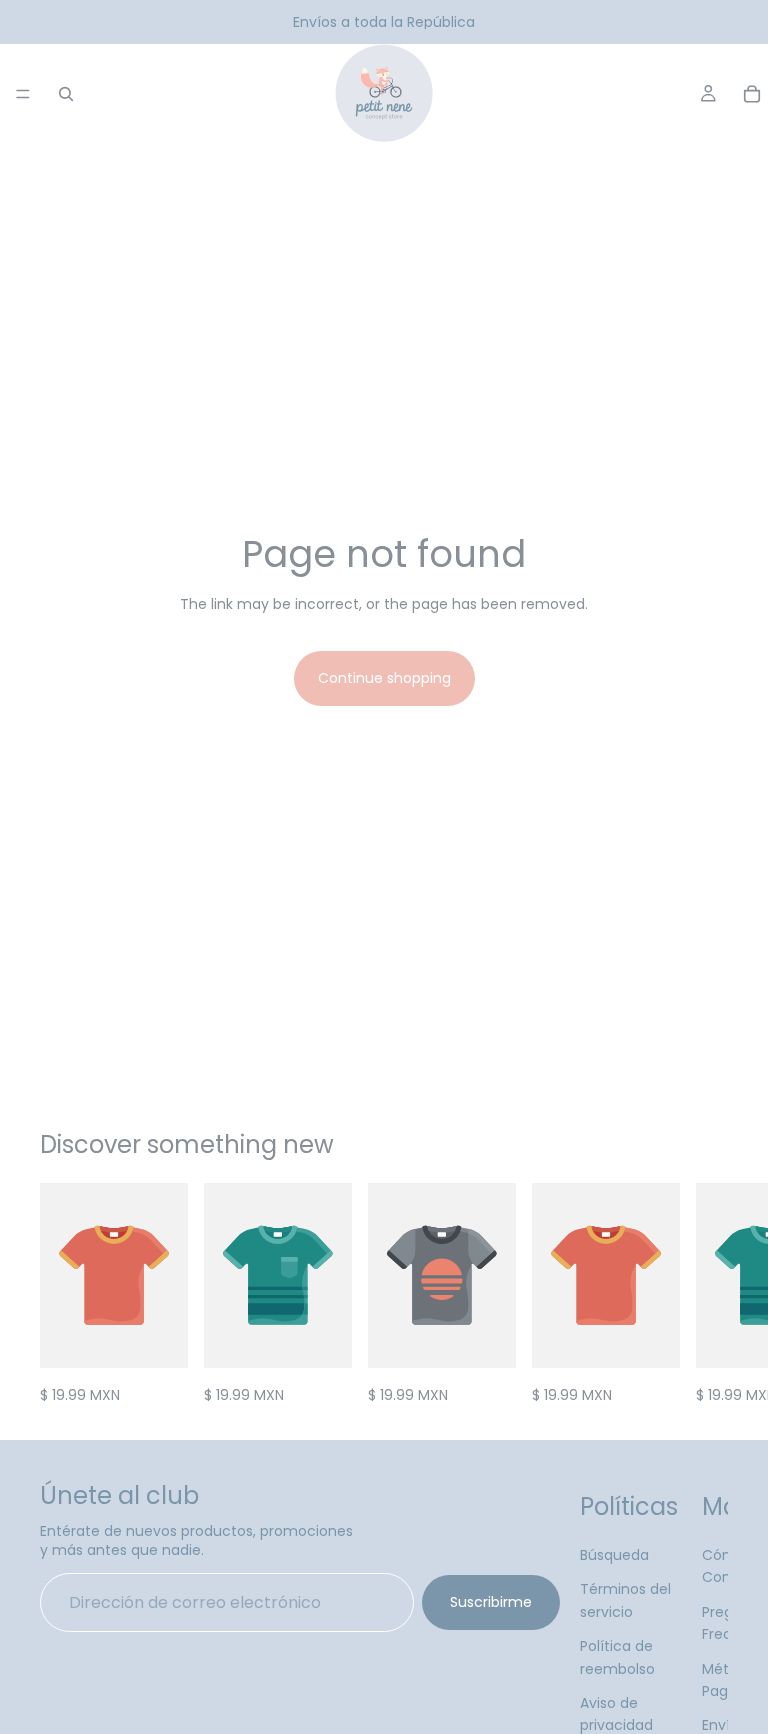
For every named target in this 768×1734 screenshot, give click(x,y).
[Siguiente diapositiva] (706, 1295)
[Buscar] (66, 94)
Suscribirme (491, 1602)
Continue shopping (384, 678)
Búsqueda (614, 1555)
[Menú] (23, 94)
